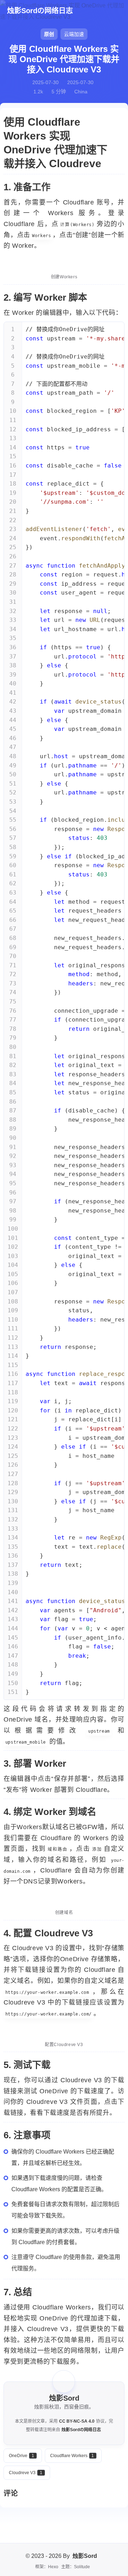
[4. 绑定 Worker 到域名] (122, 1812)
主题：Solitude (76, 2567)
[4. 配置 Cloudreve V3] (122, 1933)
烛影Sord (85, 2556)
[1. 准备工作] (122, 187)
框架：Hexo (47, 2567)
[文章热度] (95, 92)
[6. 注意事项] (122, 2135)
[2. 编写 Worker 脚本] (122, 298)
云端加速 (74, 34)
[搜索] (108, 11)
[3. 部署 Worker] (122, 1764)
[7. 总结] (122, 2292)
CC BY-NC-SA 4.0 (77, 2421)
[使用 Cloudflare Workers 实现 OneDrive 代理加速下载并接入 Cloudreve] (122, 143)
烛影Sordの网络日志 (81, 2430)
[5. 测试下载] (122, 2065)
